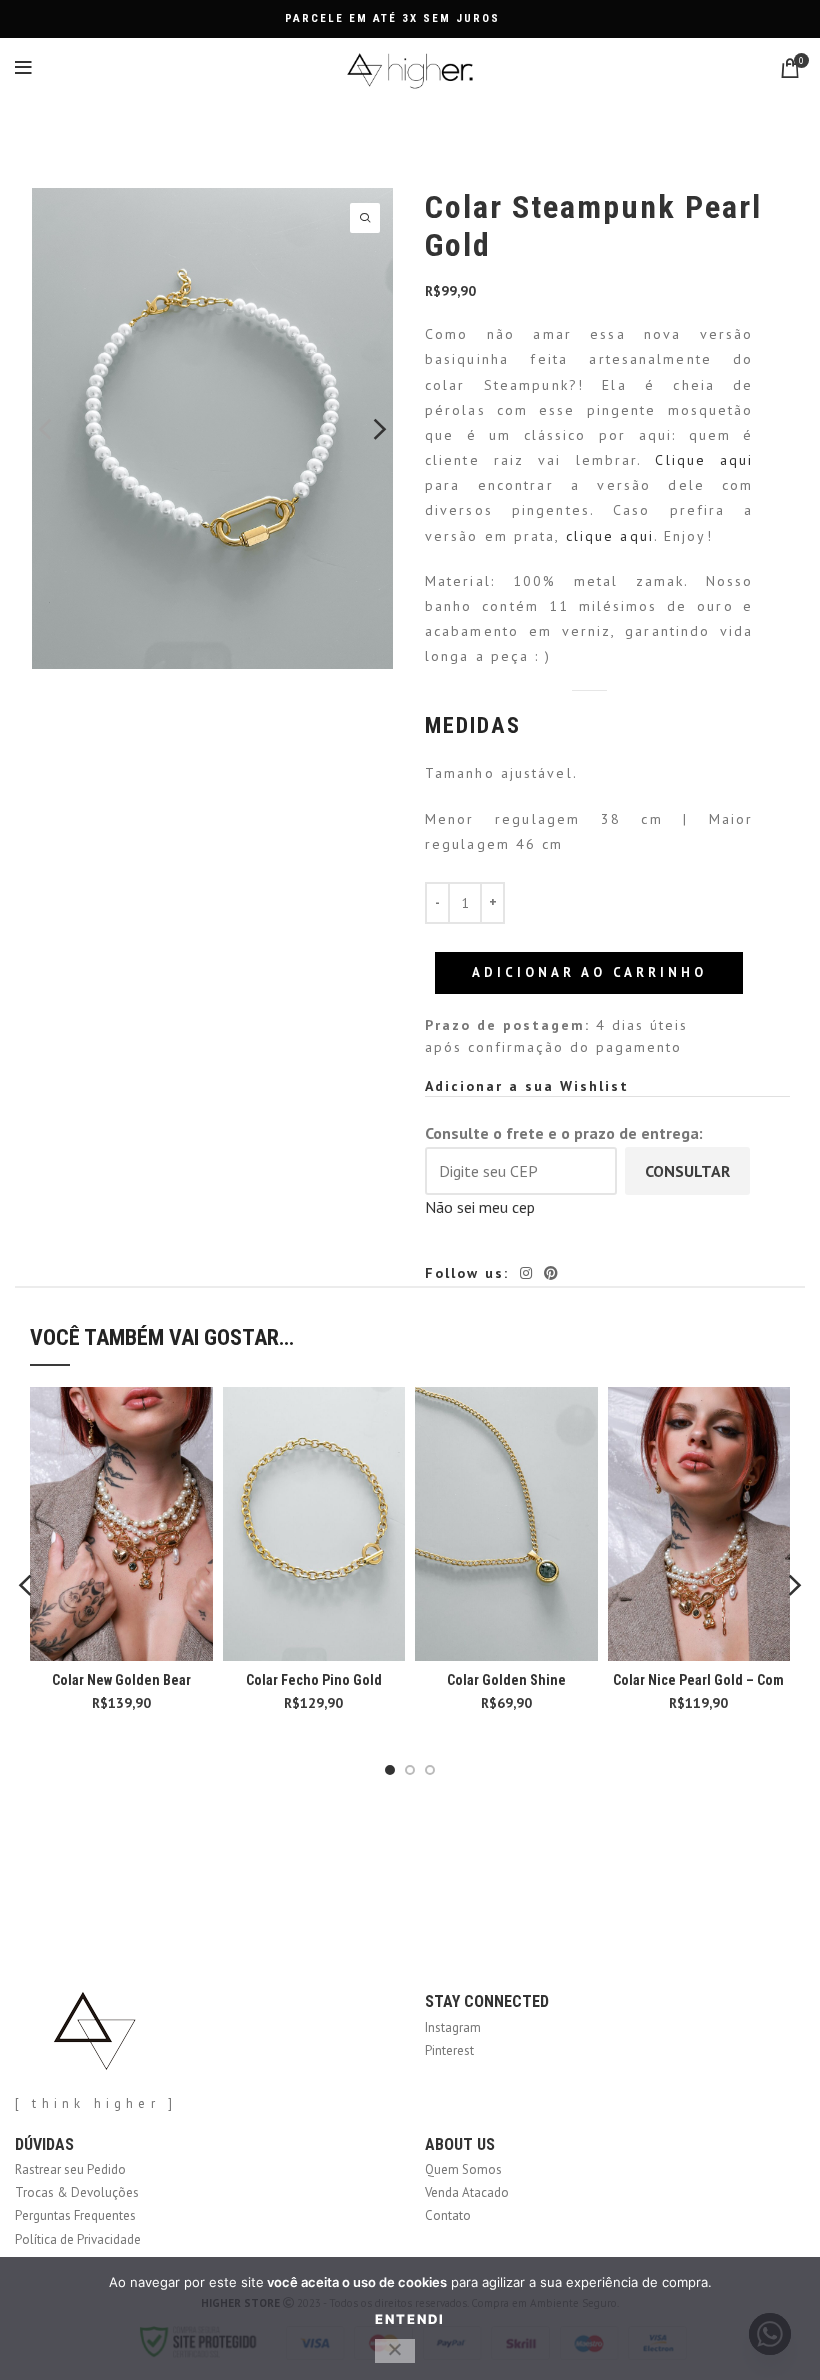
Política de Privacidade (78, 2239)
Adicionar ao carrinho (589, 972)
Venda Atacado (467, 2192)
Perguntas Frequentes (75, 2215)
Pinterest (449, 2050)
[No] (395, 2351)
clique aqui (610, 536)
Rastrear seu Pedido (70, 2169)
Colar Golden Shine (506, 1680)
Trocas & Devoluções (77, 2192)
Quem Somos (463, 2169)
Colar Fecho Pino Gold (314, 1680)
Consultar (687, 1171)
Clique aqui (704, 460)
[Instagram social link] (526, 1273)
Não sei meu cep (480, 1207)
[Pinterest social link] (551, 1273)
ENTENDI (410, 2319)
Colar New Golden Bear (121, 1680)
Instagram (453, 2027)
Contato (448, 2215)
